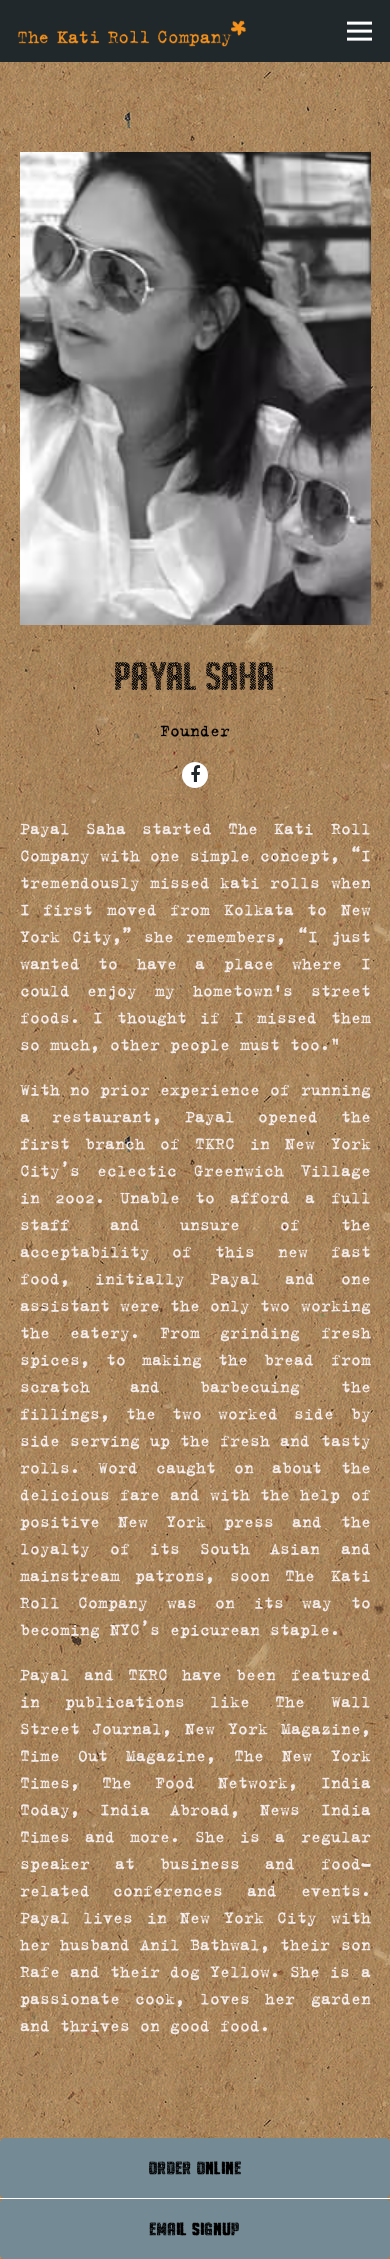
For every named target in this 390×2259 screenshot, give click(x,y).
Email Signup (195, 2229)
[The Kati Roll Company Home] (132, 31)
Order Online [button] (195, 2168)
